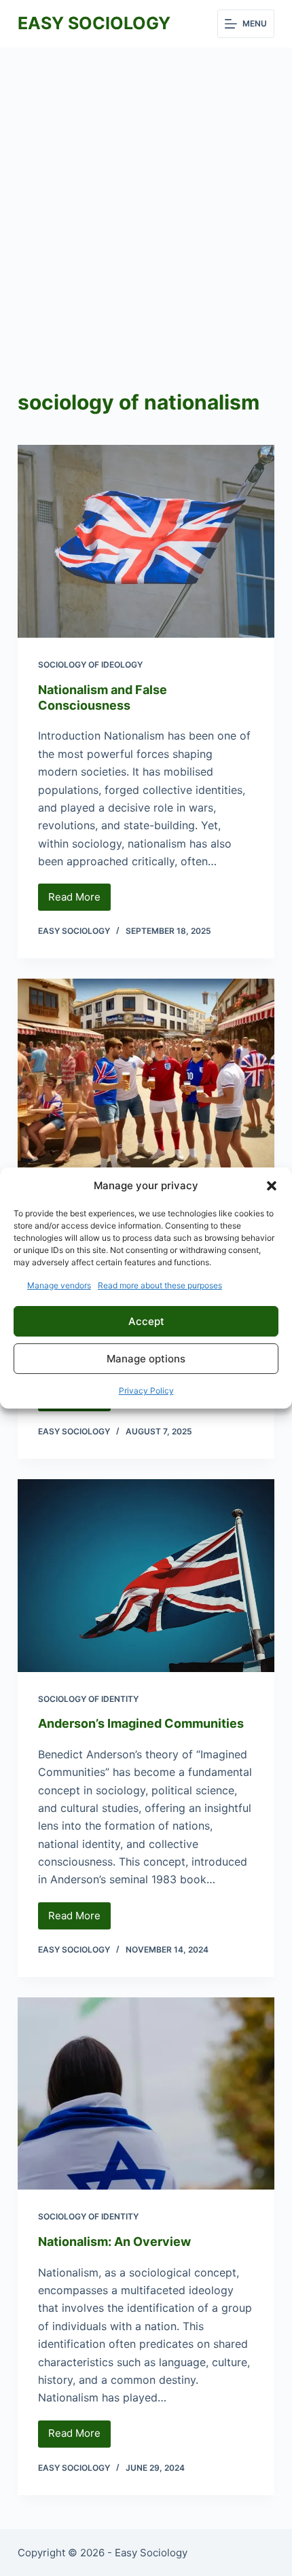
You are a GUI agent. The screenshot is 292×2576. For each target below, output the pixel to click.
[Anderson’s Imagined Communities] (146, 1576)
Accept (146, 1321)
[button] (272, 1186)
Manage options (146, 1359)
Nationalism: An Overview (114, 2242)
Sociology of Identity (88, 1699)
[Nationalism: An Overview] (146, 2094)
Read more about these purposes (160, 1285)
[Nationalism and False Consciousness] (146, 541)
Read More (79, 901)
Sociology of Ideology (90, 665)
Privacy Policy (146, 1391)
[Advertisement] (146, 200)
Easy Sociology (94, 23)
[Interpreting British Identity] (146, 1075)
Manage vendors (59, 1285)
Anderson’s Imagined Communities (141, 1723)
